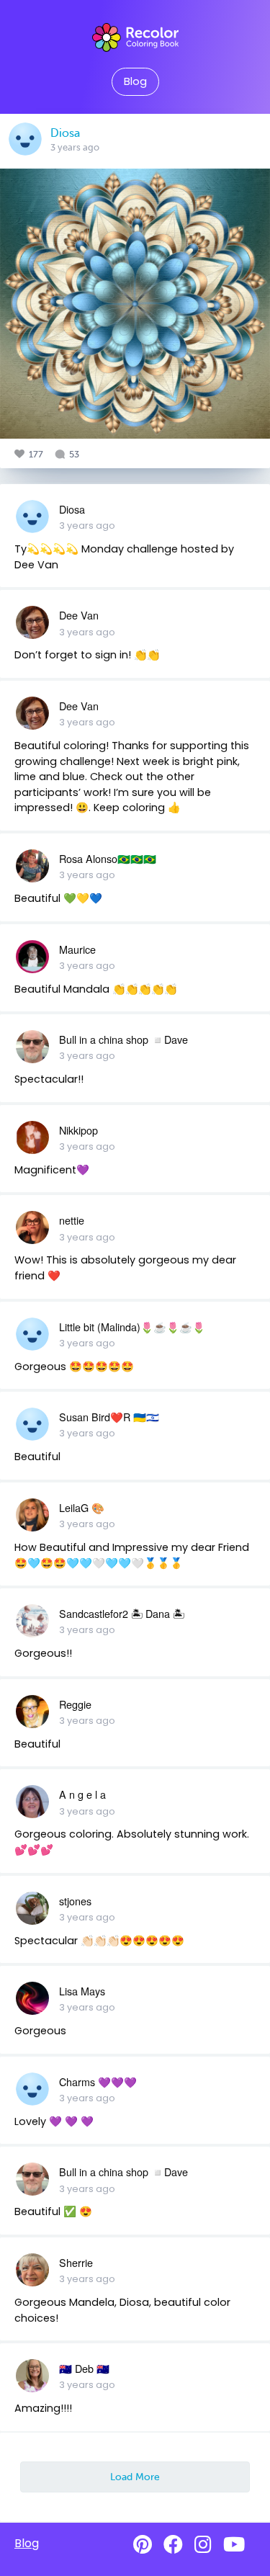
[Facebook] (173, 2545)
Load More (135, 2477)
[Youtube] (234, 2545)
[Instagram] (203, 2545)
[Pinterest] (143, 2545)
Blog (135, 81)
